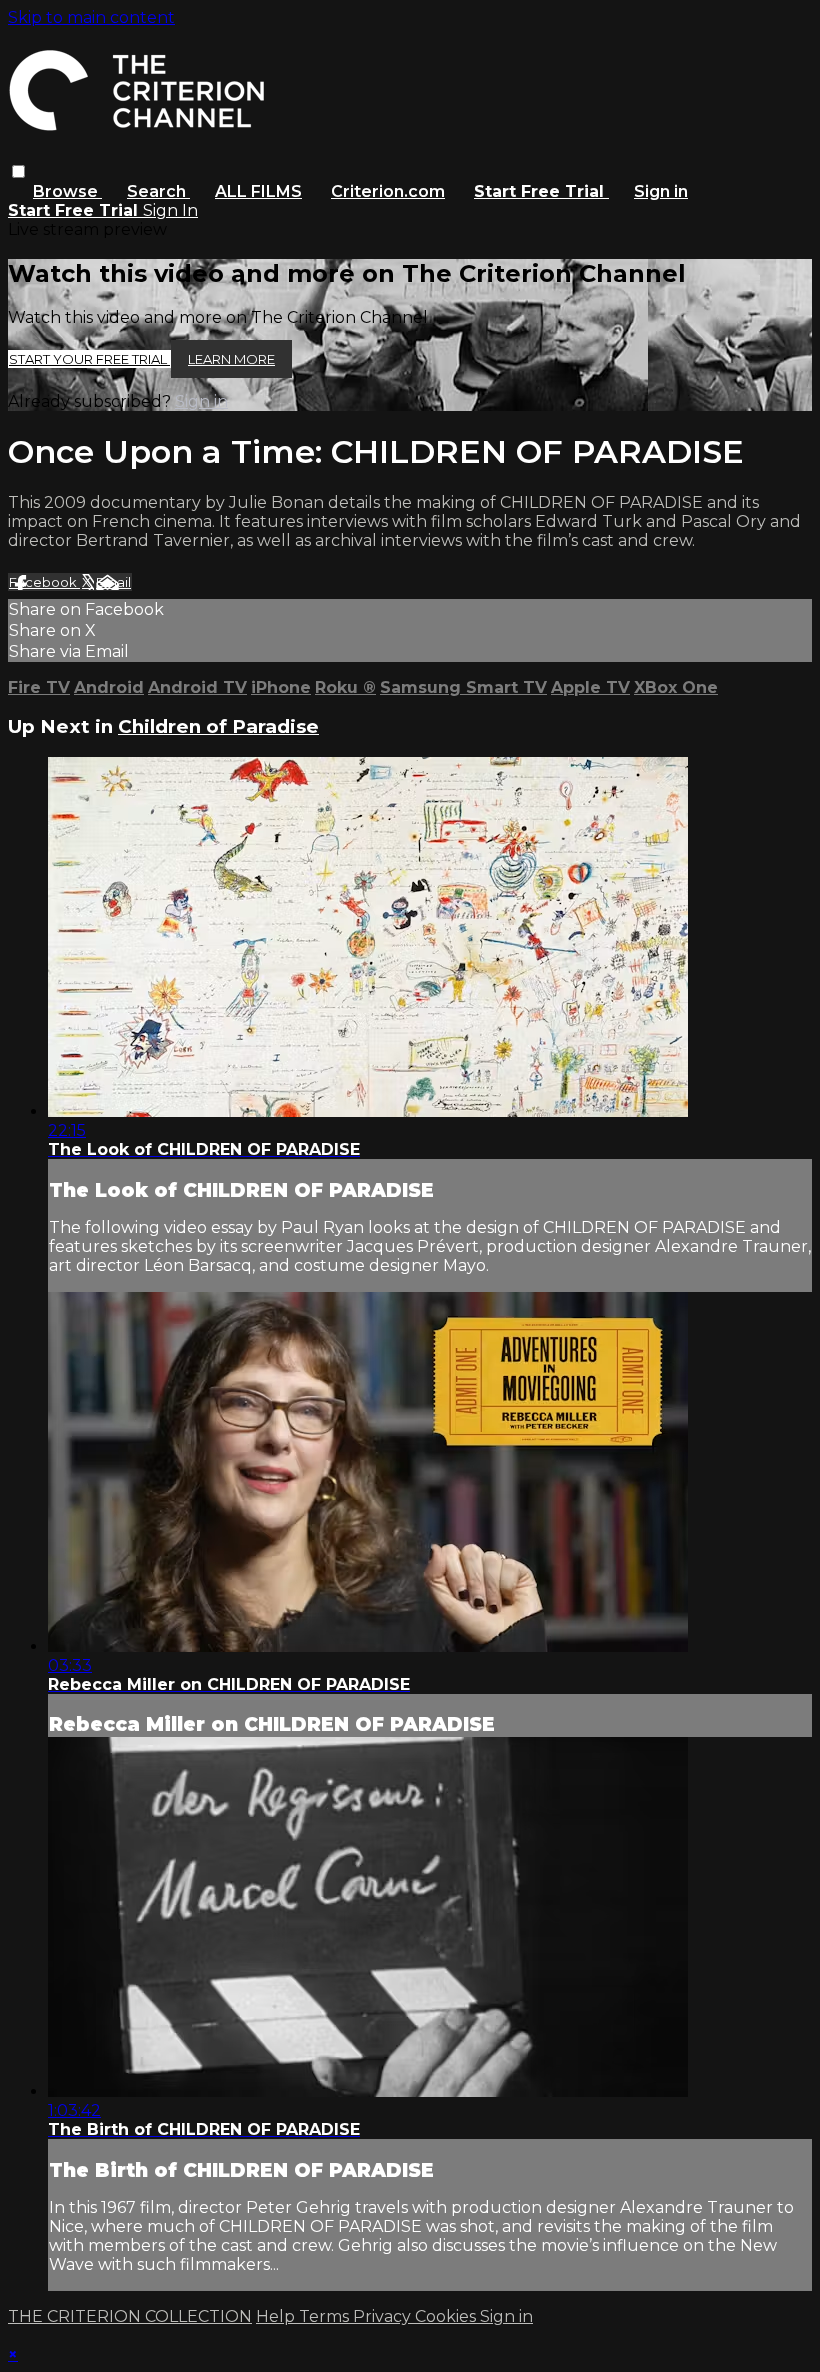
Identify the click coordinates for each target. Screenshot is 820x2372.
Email (113, 582)
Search (158, 191)
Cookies (447, 2316)
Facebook (44, 582)
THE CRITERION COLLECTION (130, 2316)
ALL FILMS (258, 191)
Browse (67, 191)
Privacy (384, 2316)
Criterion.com (388, 191)
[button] (18, 171)
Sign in (661, 191)
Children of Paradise (218, 726)
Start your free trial (89, 359)
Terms (326, 2316)
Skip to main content (91, 17)
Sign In (170, 210)
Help (277, 2316)
